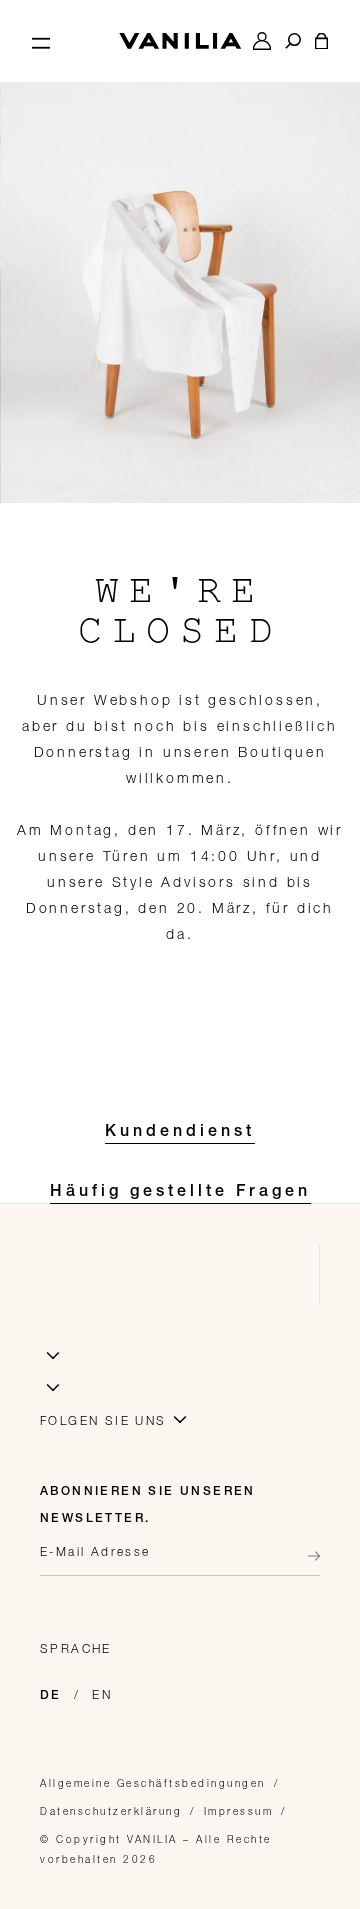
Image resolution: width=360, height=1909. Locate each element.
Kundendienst (180, 1133)
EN (102, 1694)
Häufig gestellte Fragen (180, 1193)
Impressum (239, 1811)
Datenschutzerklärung (111, 1811)
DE (51, 1696)
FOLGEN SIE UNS (103, 1420)
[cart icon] (321, 41)
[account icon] (262, 41)
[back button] (308, 1556)
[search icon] (293, 41)
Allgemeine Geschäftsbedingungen (153, 1783)
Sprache (76, 1648)
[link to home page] (180, 41)
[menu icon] (41, 41)
